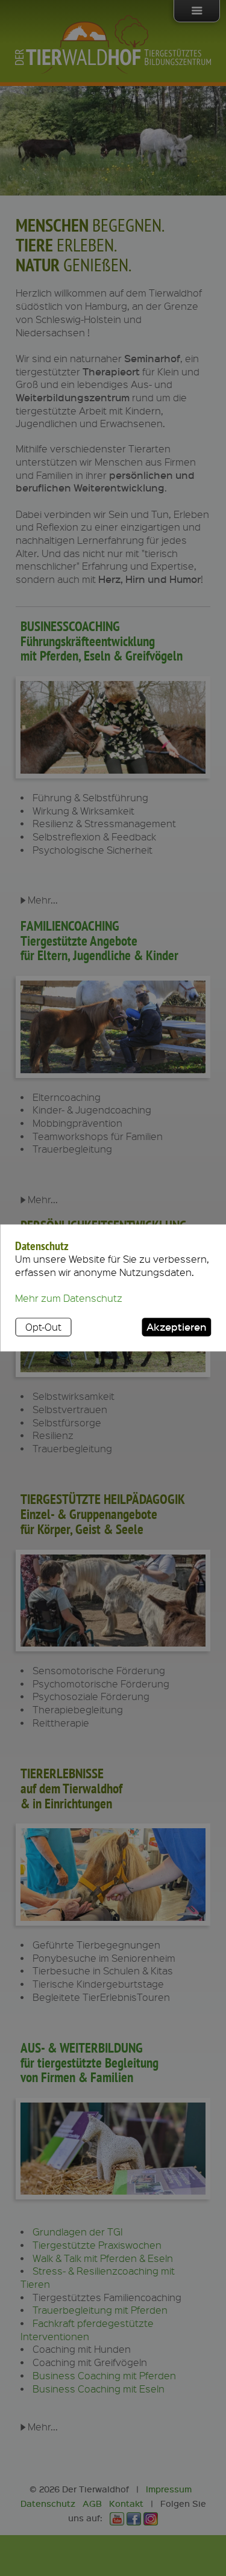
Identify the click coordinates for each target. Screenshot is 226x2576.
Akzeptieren (177, 1327)
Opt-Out (43, 1327)
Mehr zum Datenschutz (69, 1299)
